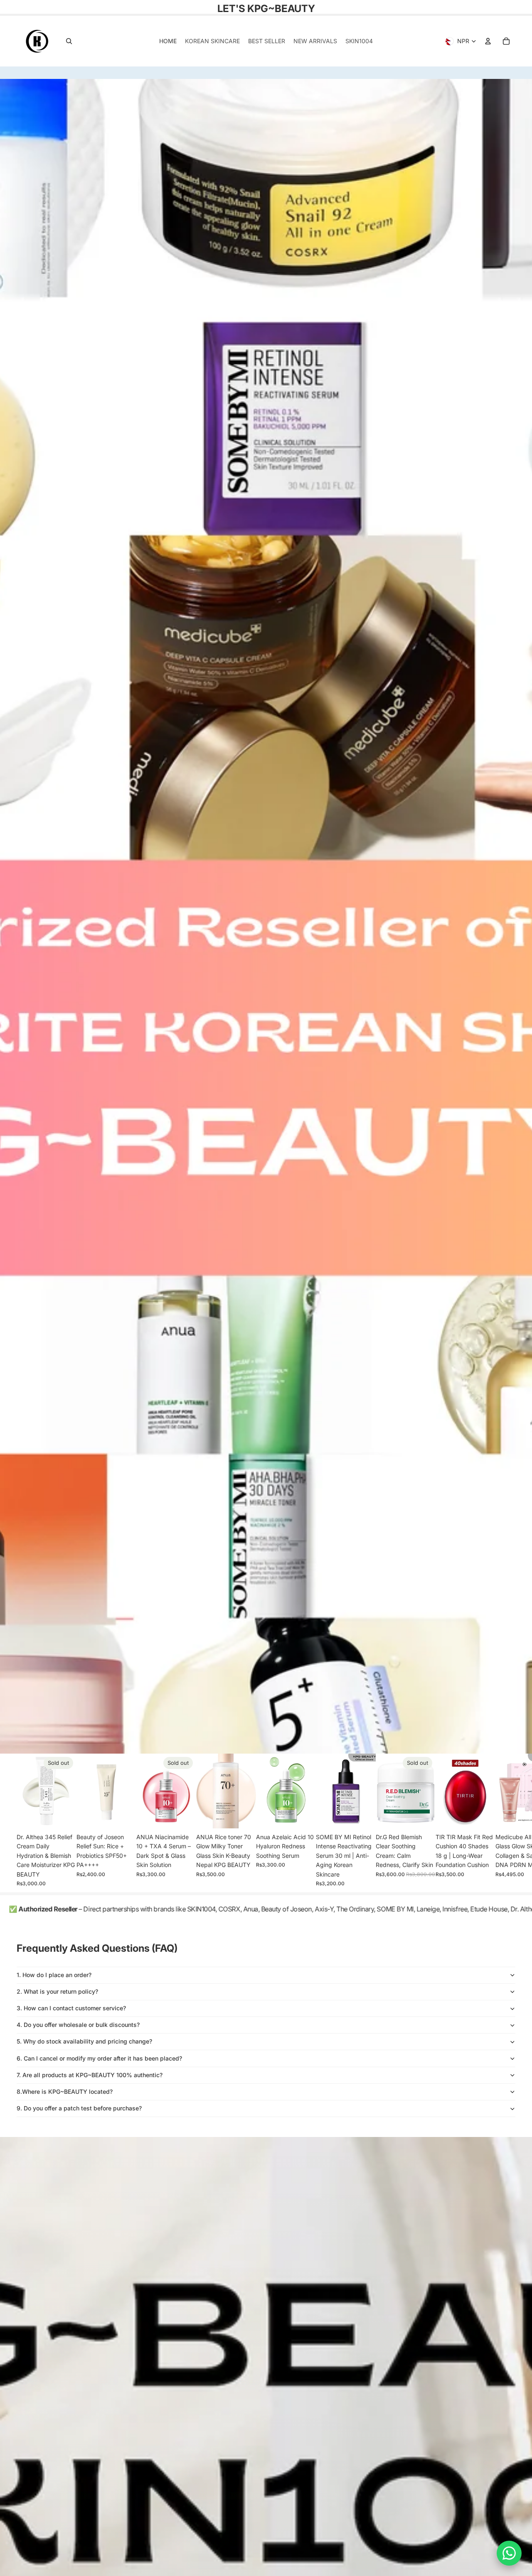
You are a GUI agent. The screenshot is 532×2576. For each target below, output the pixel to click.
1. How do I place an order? (54, 1975)
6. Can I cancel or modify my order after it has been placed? (99, 2058)
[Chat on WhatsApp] (509, 2553)
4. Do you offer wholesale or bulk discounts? (78, 2025)
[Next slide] (505, 1823)
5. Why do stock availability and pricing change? (84, 2041)
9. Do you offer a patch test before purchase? (79, 2108)
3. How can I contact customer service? (71, 2008)
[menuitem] (168, 41)
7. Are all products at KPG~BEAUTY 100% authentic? (90, 2075)
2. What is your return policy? (57, 1991)
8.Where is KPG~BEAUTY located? (65, 2091)
